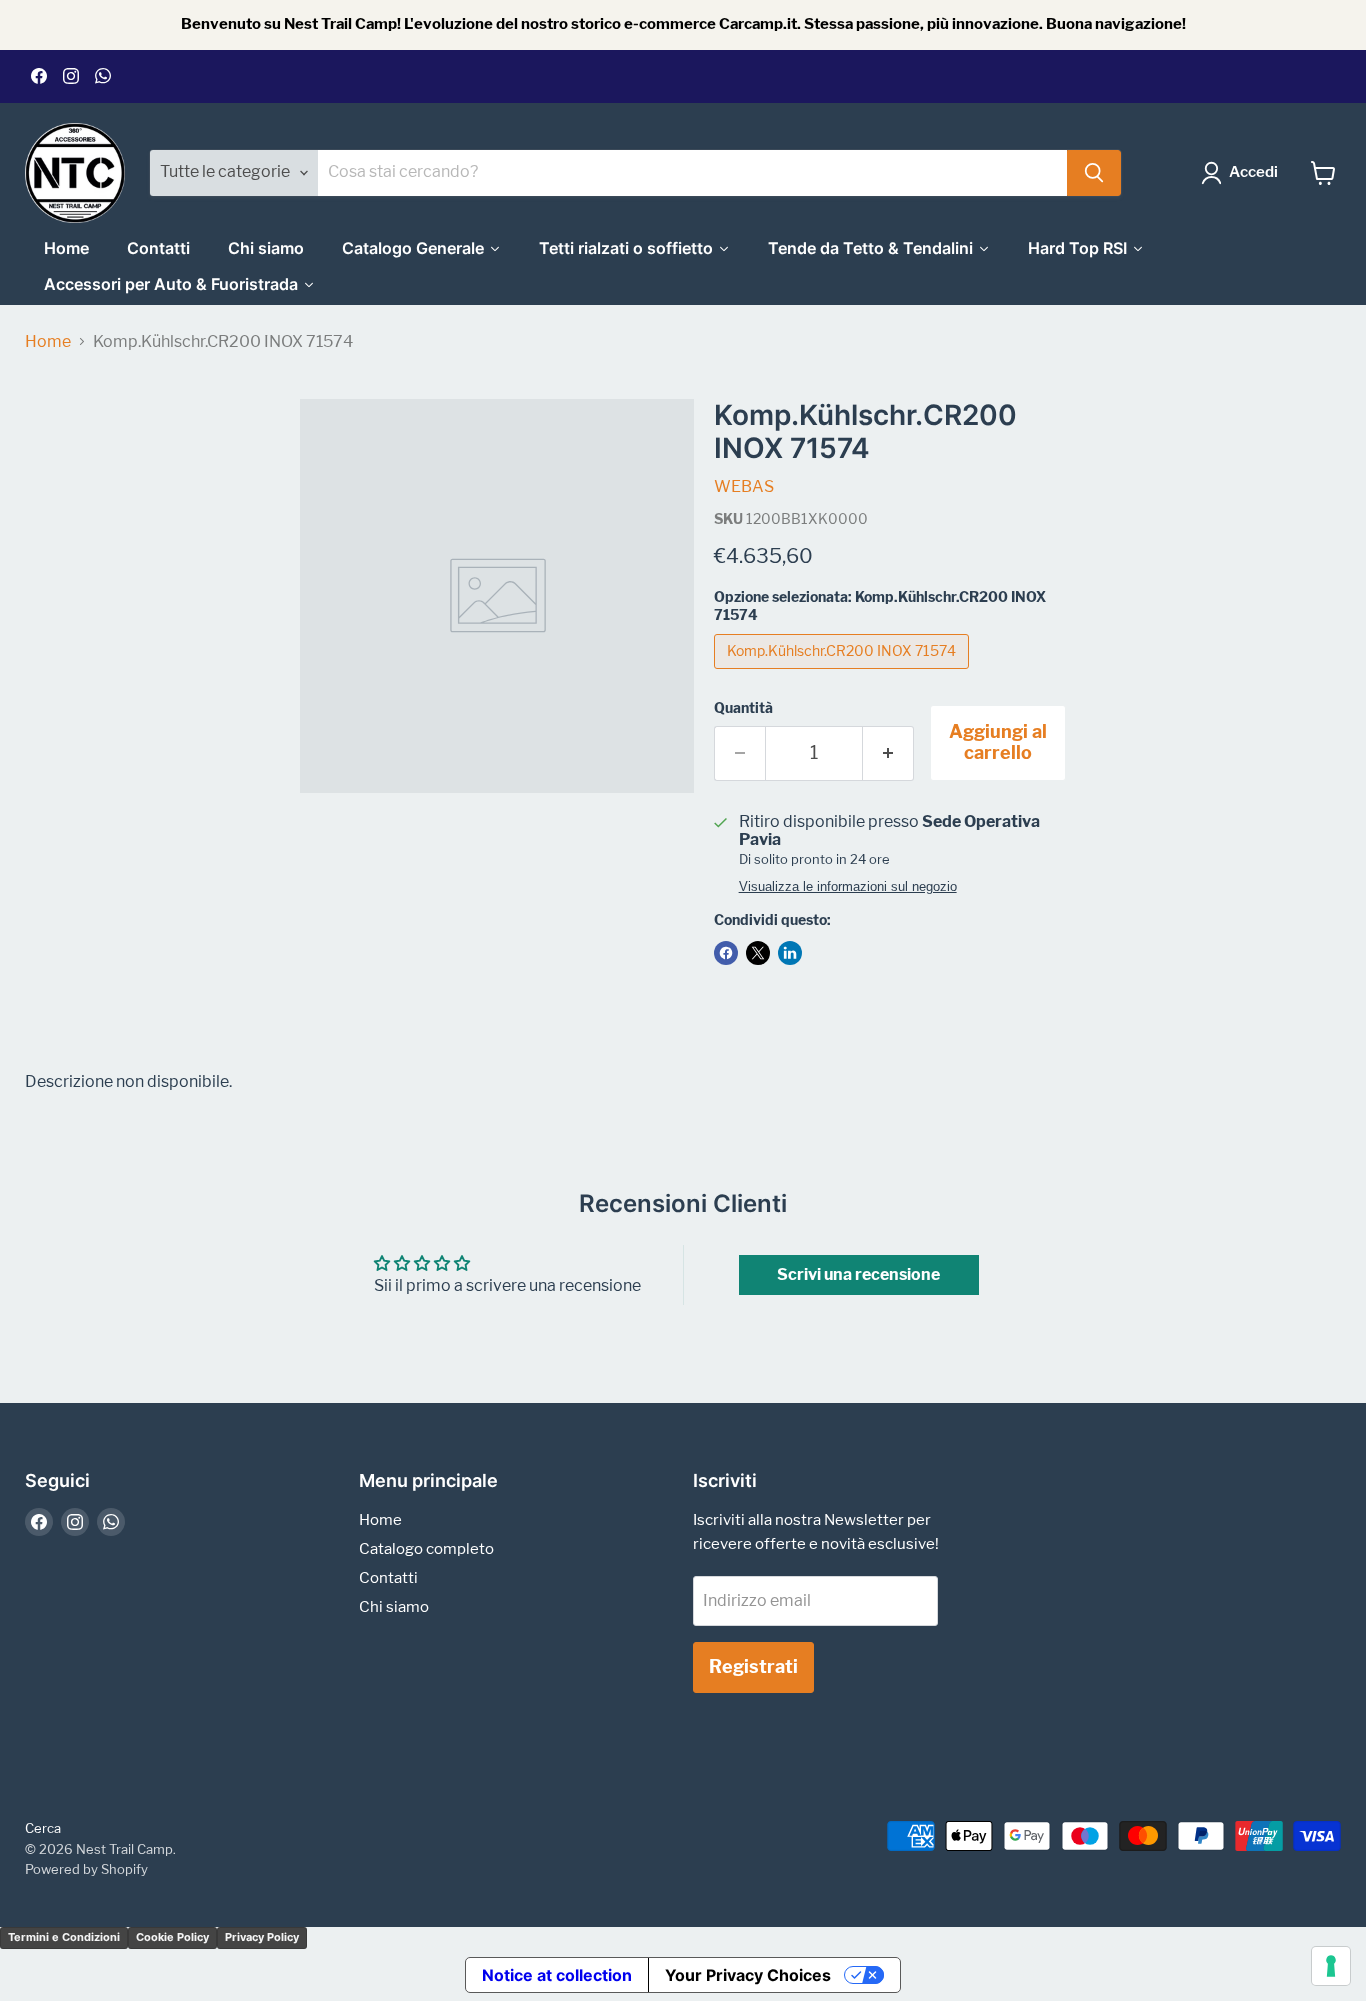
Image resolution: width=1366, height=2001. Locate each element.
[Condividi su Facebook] (726, 953)
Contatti (388, 1578)
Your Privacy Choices (748, 1975)
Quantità (743, 708)
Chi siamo (394, 1607)
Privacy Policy (262, 1937)
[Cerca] (1094, 173)
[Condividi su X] (758, 953)
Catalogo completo (426, 1549)
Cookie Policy (172, 1937)
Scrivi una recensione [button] (858, 1274)
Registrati (753, 1666)
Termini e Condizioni (64, 1937)
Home (48, 342)
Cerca (43, 1828)
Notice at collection (557, 1975)
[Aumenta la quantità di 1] (888, 753)
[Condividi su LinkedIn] (790, 953)
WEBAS (744, 486)
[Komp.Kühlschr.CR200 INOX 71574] (844, 673)
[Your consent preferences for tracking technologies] (1331, 1966)
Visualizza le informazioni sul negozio (848, 887)
